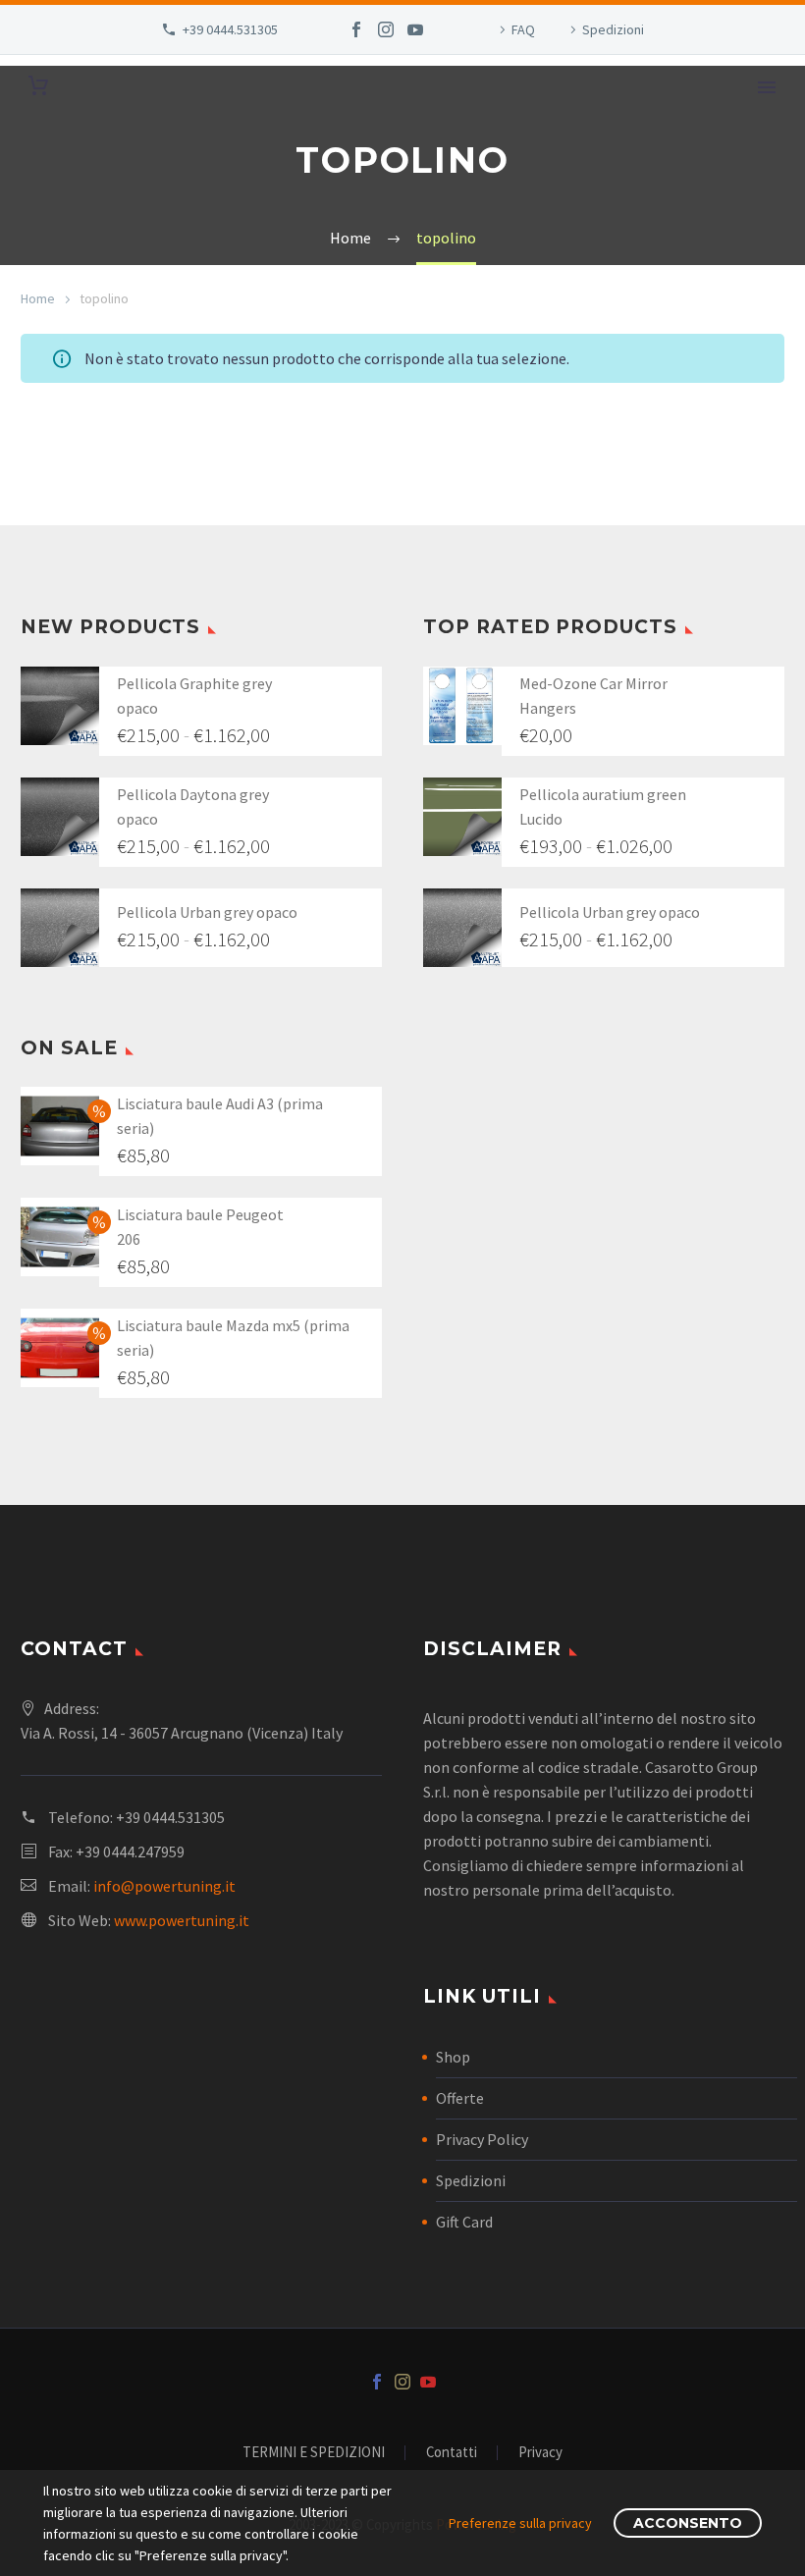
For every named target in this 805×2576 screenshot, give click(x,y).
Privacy (540, 2453)
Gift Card (464, 2222)
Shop (453, 2057)
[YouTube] (415, 29)
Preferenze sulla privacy (520, 2523)
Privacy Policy (482, 2139)
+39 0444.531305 (230, 29)
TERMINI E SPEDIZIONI (314, 2453)
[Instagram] (386, 29)
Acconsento (688, 2523)
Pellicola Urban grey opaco (207, 912)
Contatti (452, 2453)
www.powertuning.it (182, 1920)
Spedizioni (613, 29)
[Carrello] (38, 86)
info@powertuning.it (164, 1886)
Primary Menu (767, 87)
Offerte (460, 2098)
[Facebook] (356, 29)
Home (38, 298)
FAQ (523, 29)
